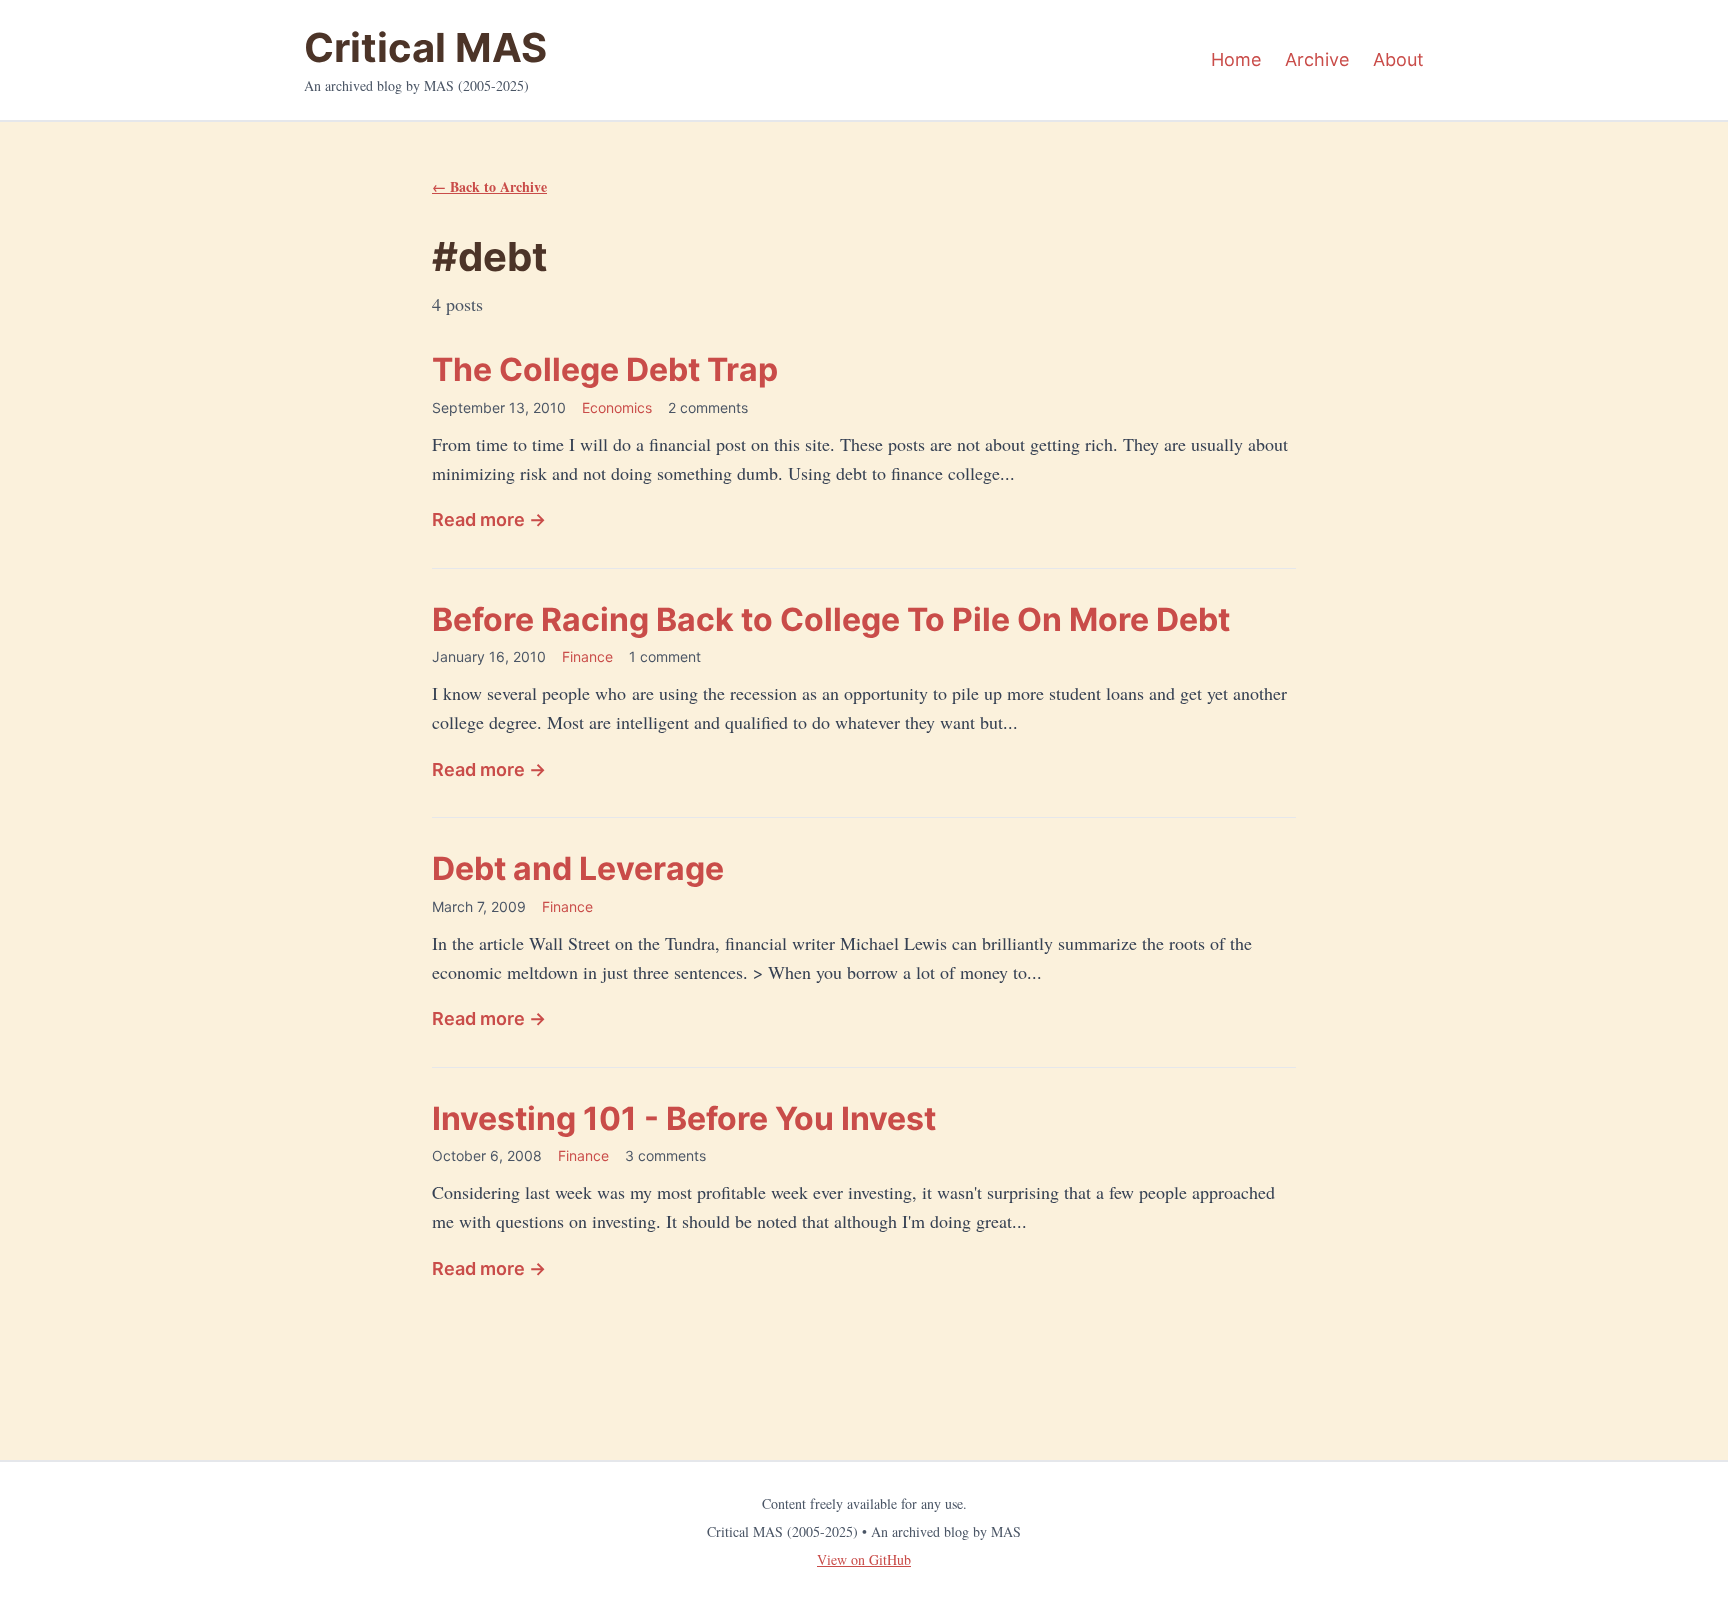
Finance (587, 656)
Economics (617, 407)
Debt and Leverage (578, 868)
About (1398, 59)
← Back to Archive (489, 186)
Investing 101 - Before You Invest (684, 1118)
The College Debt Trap (605, 369)
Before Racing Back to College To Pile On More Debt (831, 619)
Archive (1317, 59)
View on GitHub (864, 1559)
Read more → (489, 519)
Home (1236, 59)
